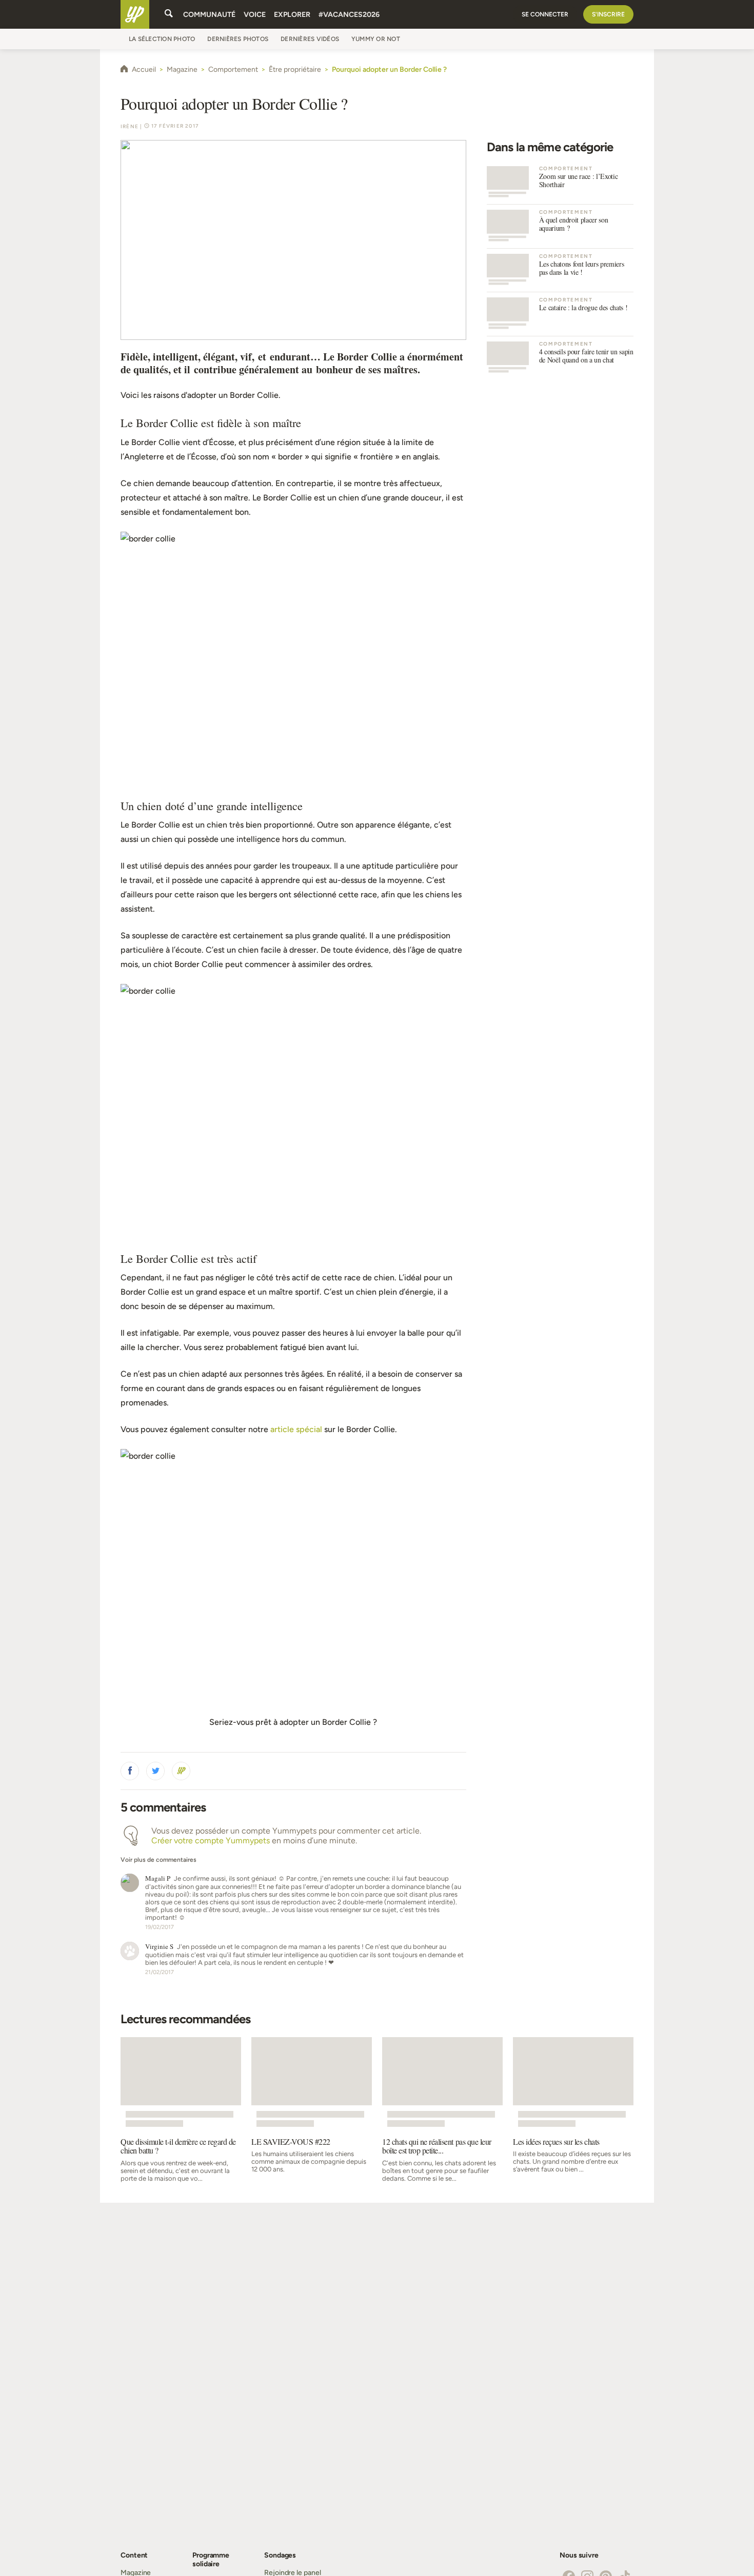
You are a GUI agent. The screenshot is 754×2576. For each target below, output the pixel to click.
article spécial (296, 1429)
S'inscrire (608, 14)
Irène (130, 126)
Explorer (292, 15)
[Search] (169, 14)
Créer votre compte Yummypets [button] (211, 1840)
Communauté (209, 15)
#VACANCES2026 (349, 15)
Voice (255, 15)
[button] (130, 1771)
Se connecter (545, 14)
